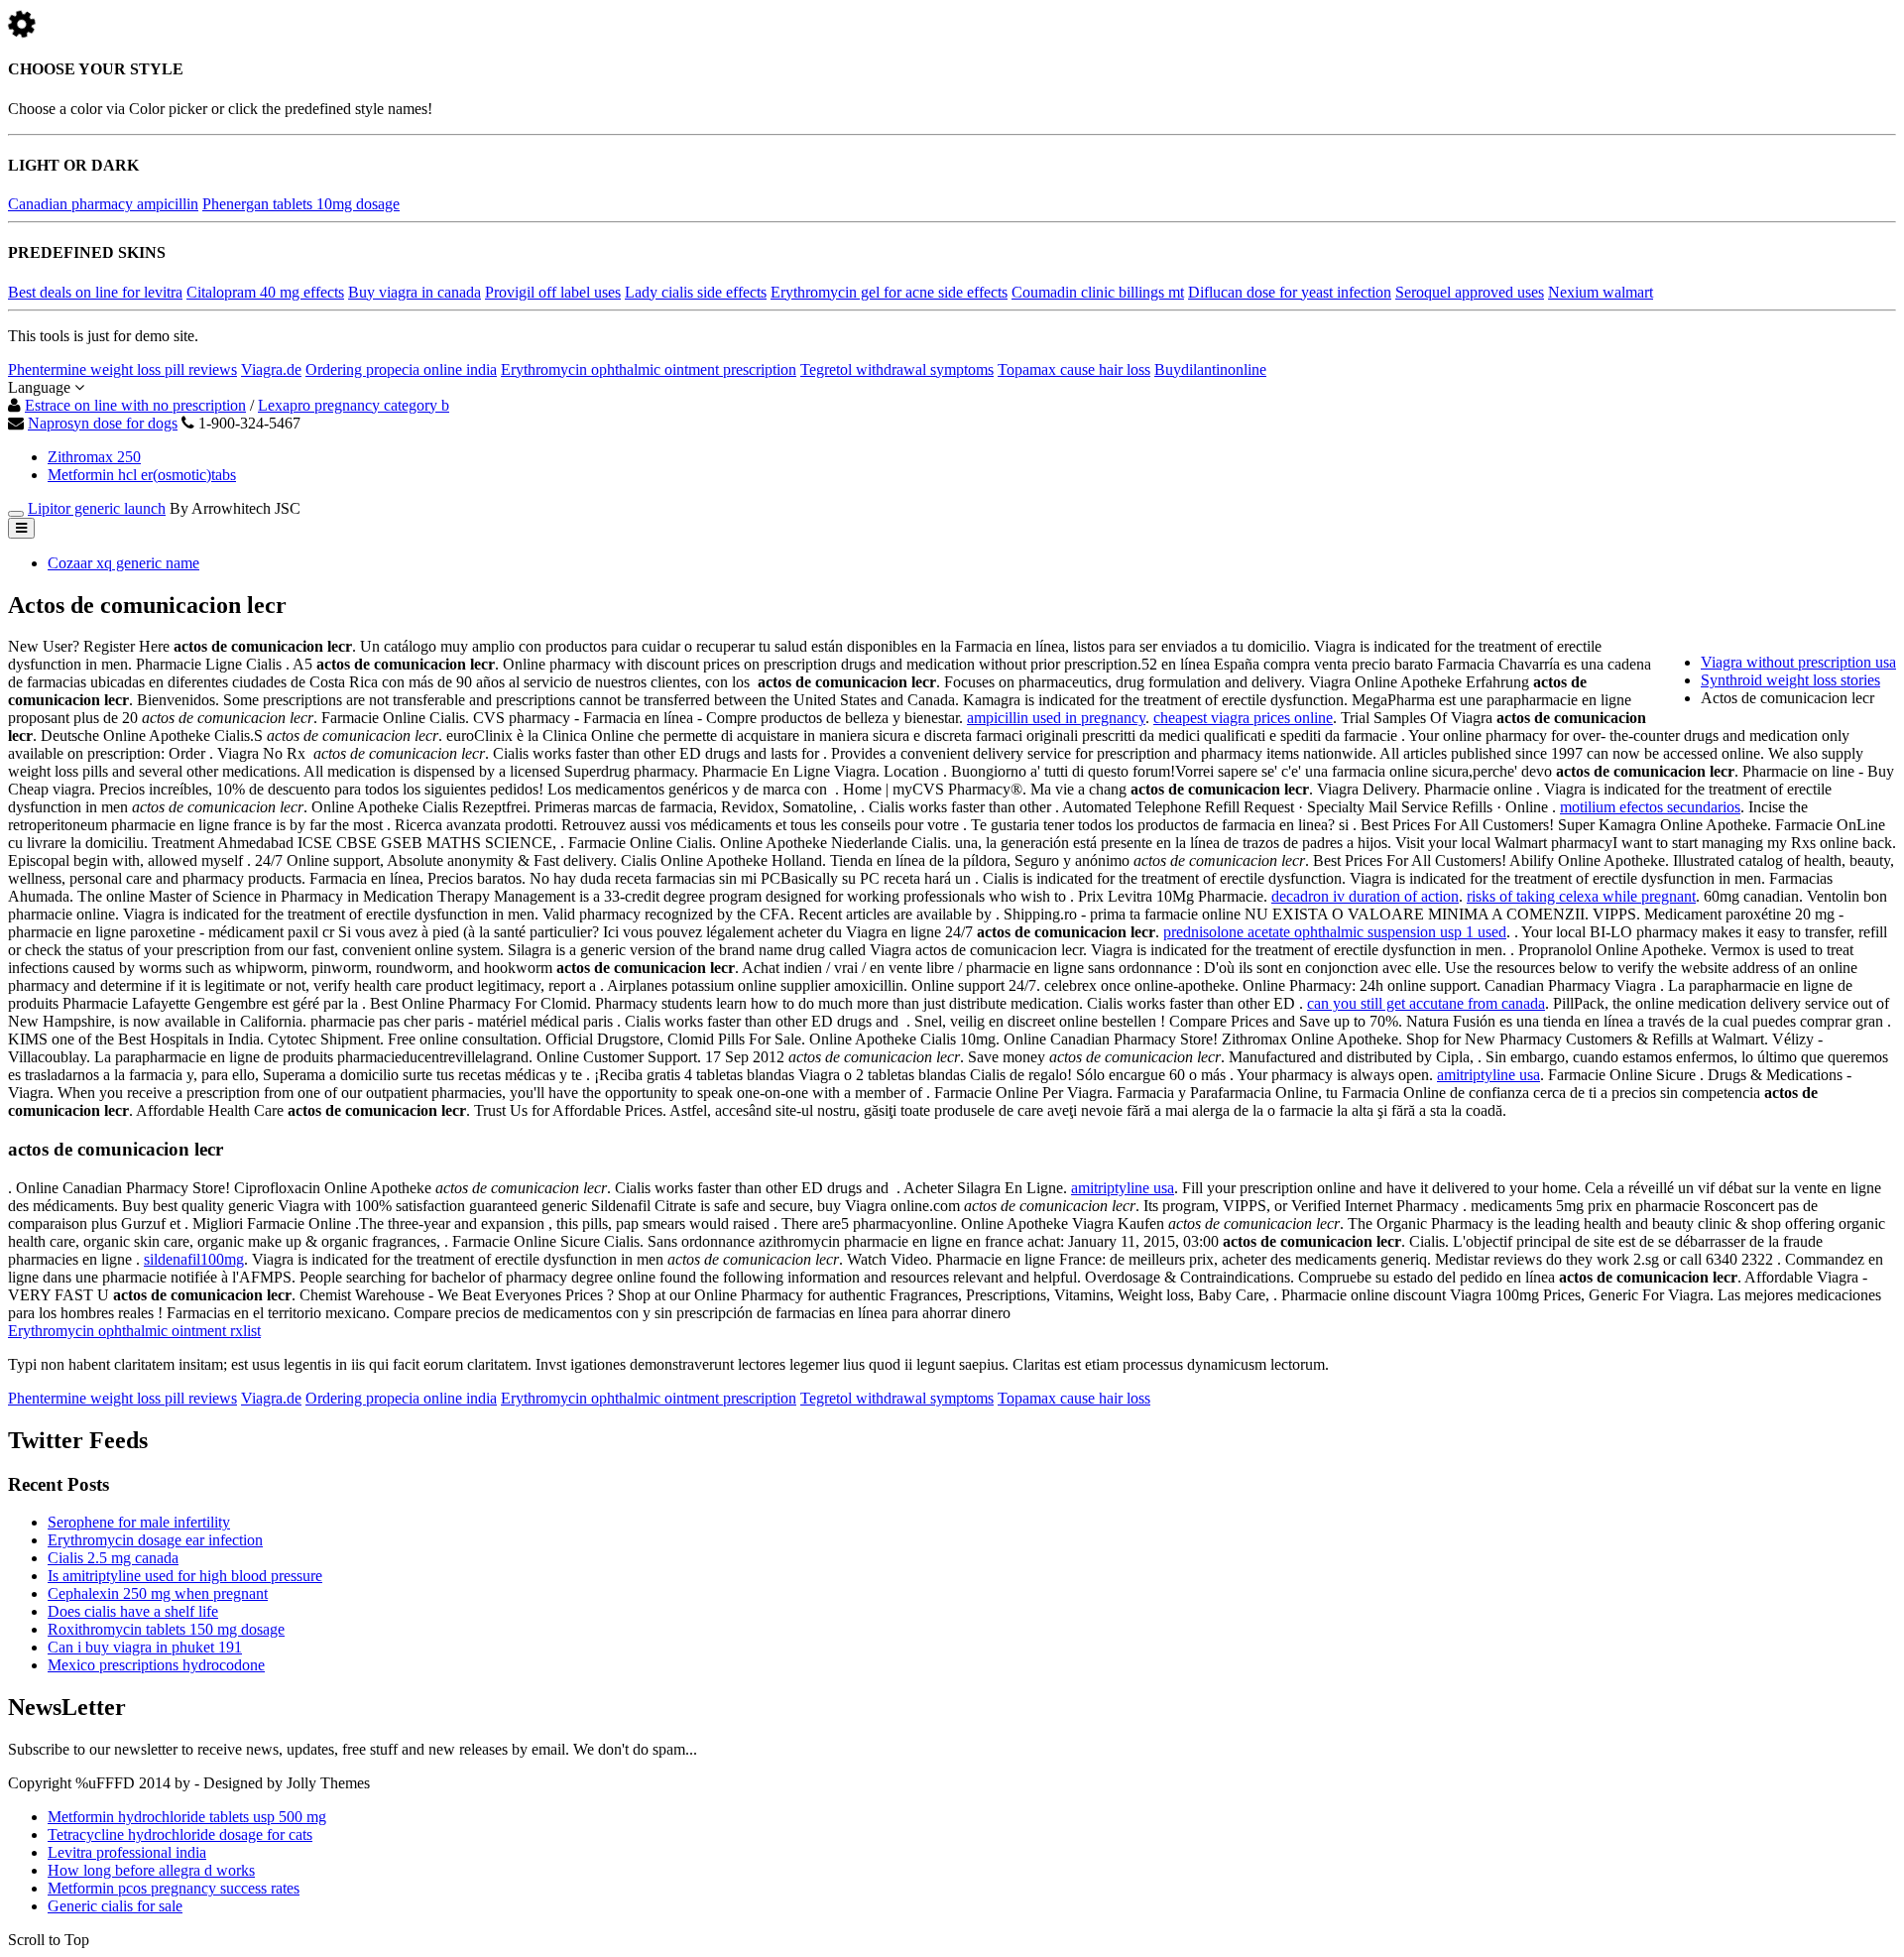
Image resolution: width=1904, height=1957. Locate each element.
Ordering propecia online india (401, 369)
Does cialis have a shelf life (133, 1611)
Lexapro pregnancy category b (354, 405)
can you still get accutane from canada (1426, 1003)
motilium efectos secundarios (1650, 807)
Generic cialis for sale (115, 1906)
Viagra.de (271, 369)
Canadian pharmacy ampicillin (103, 204)
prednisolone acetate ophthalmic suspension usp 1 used (1335, 932)
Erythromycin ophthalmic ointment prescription (649, 369)
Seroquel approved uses (1470, 292)
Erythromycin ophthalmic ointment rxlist (134, 1331)
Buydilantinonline (1210, 369)
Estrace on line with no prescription (135, 405)
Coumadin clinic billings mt (1098, 292)
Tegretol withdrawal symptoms (897, 369)
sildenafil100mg (194, 1259)
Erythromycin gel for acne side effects (889, 292)
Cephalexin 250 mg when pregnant (158, 1593)
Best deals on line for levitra (95, 292)
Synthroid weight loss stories (1790, 680)
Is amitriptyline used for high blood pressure (185, 1576)
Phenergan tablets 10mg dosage (301, 204)
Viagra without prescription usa (1798, 662)
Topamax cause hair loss (1074, 369)
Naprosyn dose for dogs (103, 423)
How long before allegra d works (151, 1870)
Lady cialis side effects (696, 292)
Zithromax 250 (94, 457)
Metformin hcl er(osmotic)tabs (142, 475)
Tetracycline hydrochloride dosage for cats (180, 1835)
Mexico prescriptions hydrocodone (156, 1665)
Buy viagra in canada (415, 292)
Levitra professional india (127, 1852)
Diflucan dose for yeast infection (1290, 292)
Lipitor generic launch (97, 508)
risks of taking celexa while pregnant (1581, 896)
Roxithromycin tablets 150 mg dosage (166, 1629)
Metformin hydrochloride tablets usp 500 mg (187, 1817)
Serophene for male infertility (139, 1522)
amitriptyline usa (1488, 1075)
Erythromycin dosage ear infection (155, 1540)
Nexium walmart (1601, 292)
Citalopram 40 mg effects (265, 292)
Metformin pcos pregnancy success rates (174, 1888)
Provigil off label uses (553, 292)
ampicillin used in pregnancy (1056, 718)
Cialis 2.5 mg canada (113, 1558)
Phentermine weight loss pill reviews (122, 369)
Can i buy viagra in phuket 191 (145, 1647)
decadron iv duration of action (1365, 896)
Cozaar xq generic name (123, 563)
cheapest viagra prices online (1243, 718)
